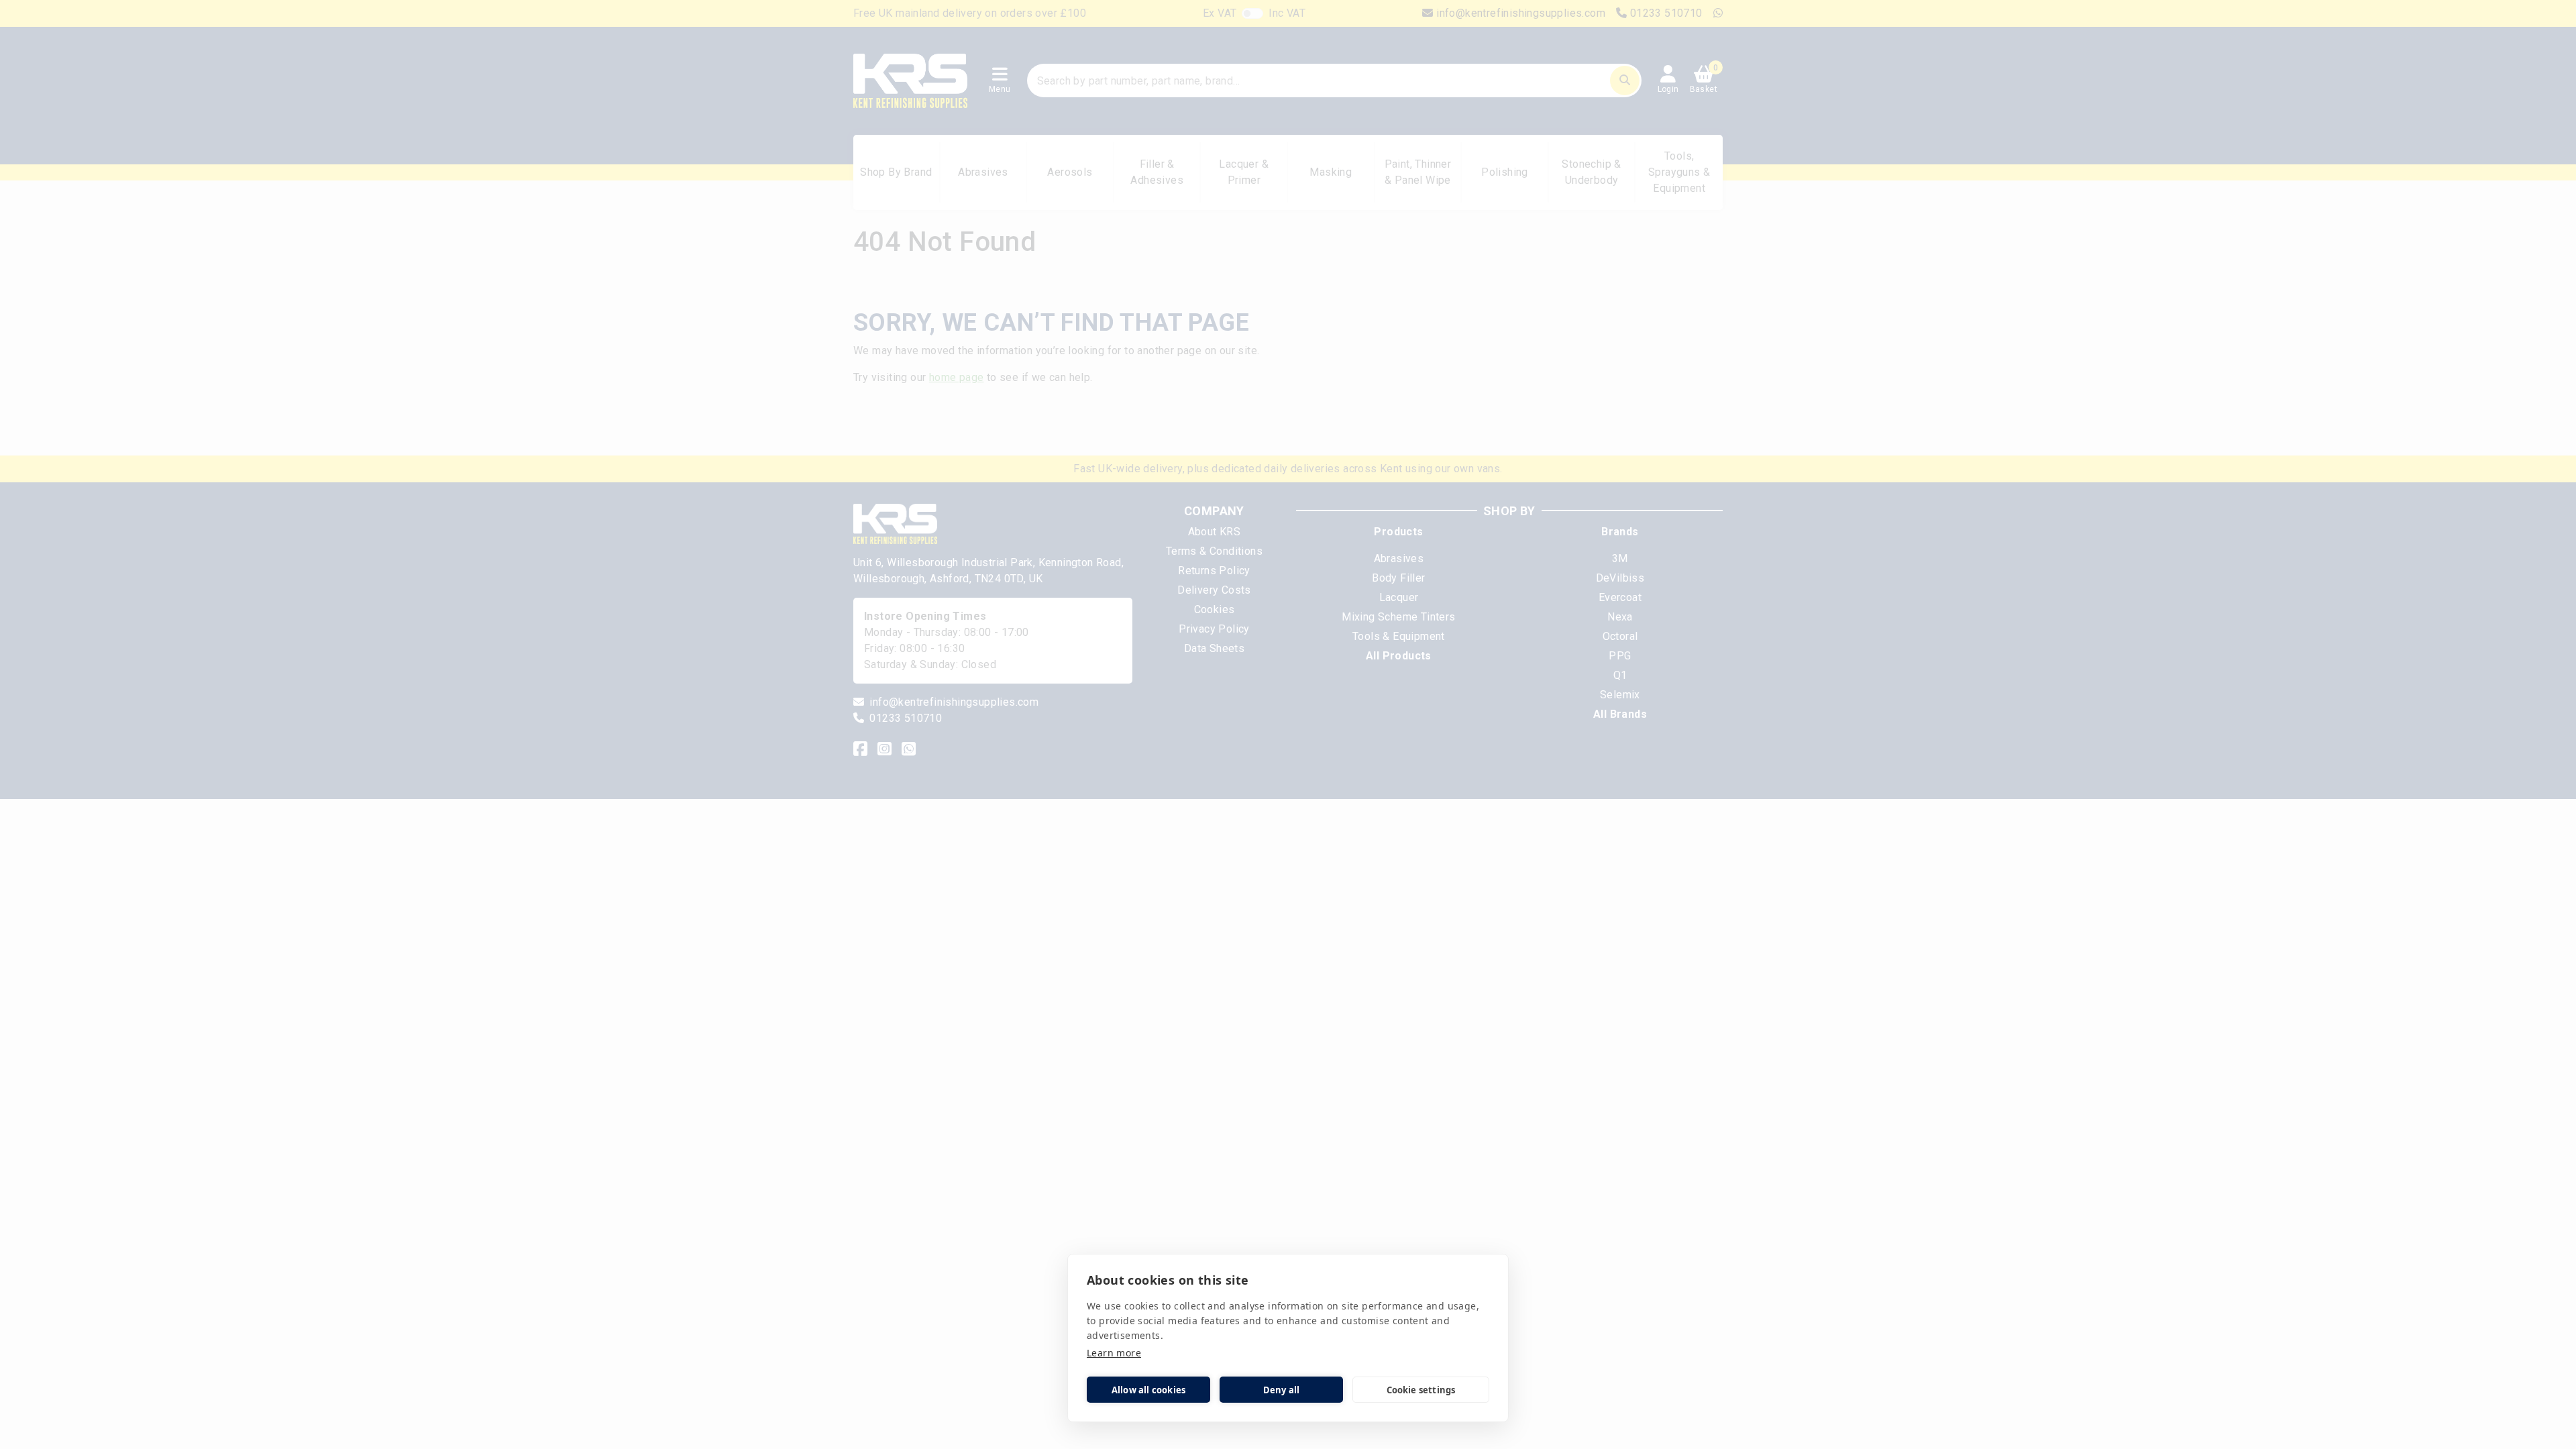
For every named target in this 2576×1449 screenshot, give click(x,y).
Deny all (1282, 1390)
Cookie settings (1421, 1390)
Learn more (1114, 1353)
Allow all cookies (1148, 1390)
